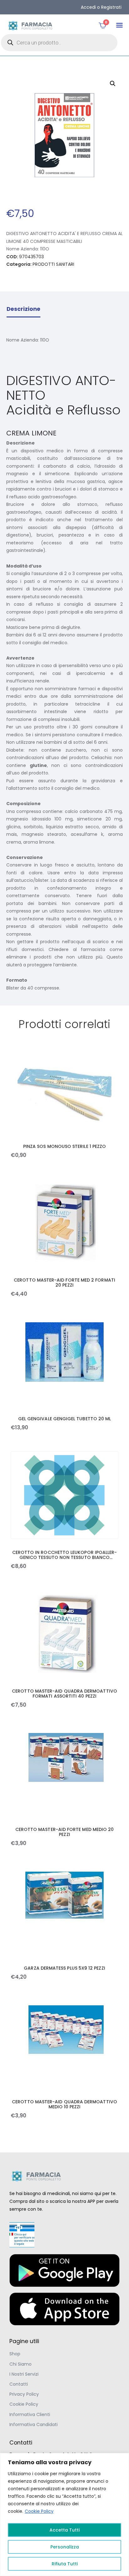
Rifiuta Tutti (65, 2564)
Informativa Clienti (30, 2414)
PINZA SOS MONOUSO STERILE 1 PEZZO (64, 1146)
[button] (119, 25)
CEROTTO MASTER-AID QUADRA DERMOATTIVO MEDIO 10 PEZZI (64, 2104)
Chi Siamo (21, 2364)
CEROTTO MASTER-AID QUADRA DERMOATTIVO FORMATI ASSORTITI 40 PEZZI (64, 1694)
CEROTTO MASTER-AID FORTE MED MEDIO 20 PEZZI (65, 1832)
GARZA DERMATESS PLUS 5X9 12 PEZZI (64, 1968)
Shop (15, 2354)
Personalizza (65, 2547)
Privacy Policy (24, 2394)
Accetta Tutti (64, 2530)
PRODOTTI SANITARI (53, 264)
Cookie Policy (39, 2511)
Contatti (19, 2384)
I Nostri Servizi (24, 2374)
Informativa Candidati (34, 2424)
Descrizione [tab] (23, 309)
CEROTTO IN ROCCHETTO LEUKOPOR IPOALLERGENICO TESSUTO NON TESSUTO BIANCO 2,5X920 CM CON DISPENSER (65, 1555)
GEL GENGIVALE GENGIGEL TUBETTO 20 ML (65, 1419)
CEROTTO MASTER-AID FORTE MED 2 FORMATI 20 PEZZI (64, 1283)
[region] (64, 2514)
